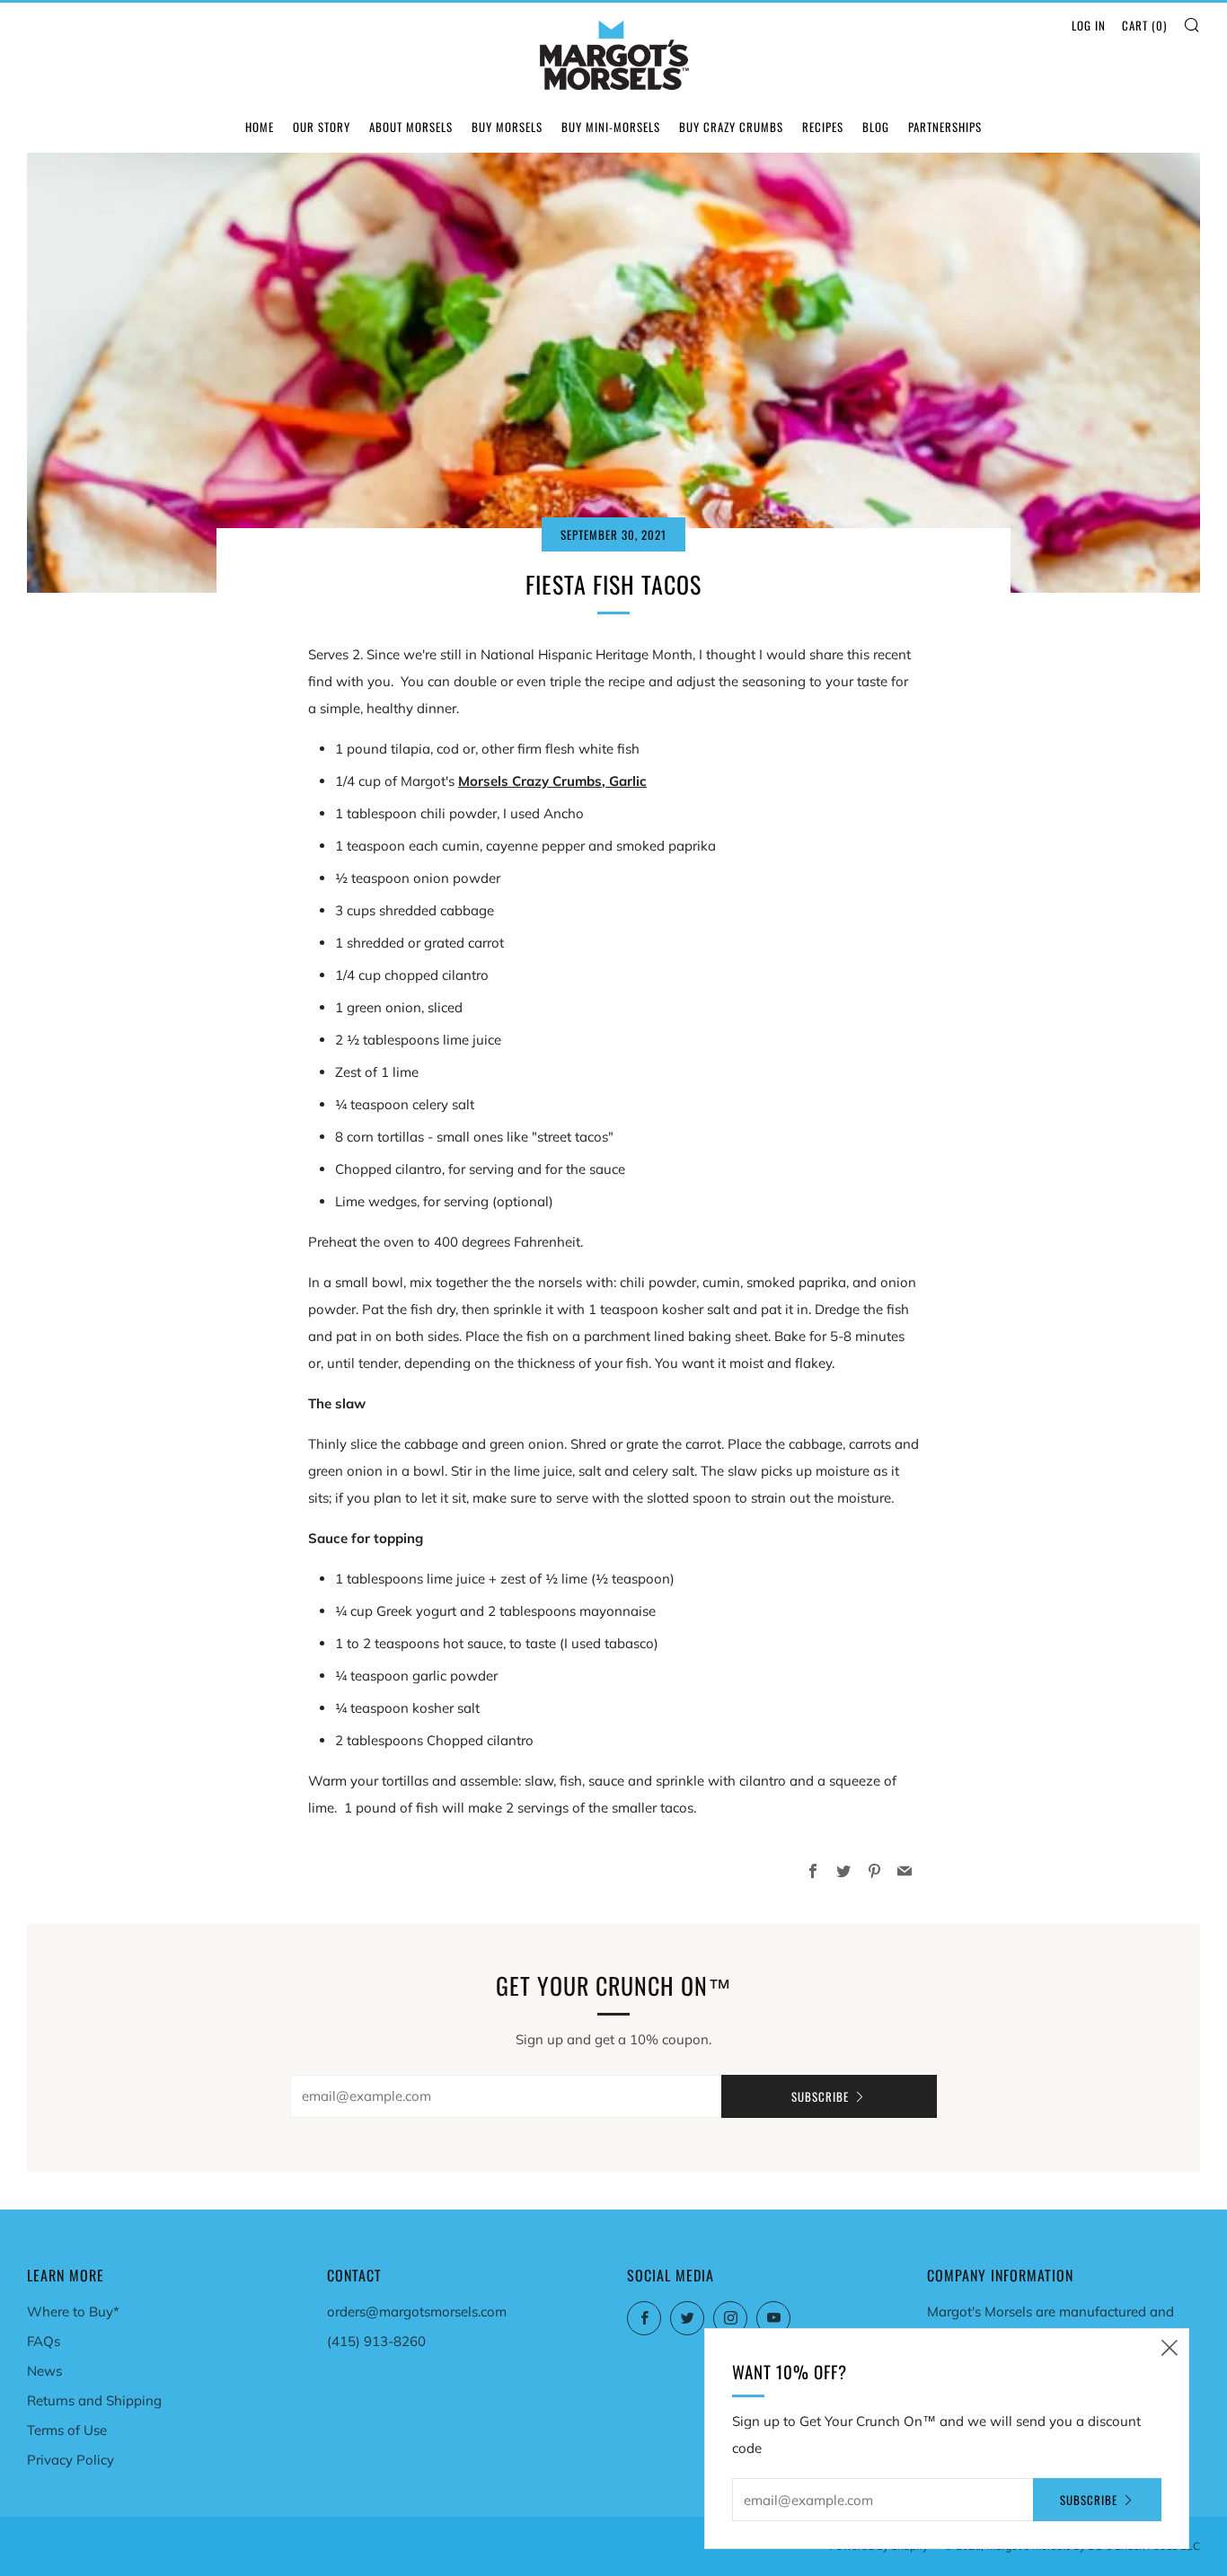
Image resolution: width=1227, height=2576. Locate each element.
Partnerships (945, 127)
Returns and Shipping (94, 2400)
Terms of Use (67, 2430)
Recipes (823, 127)
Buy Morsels (507, 127)
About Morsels (411, 127)
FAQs (44, 2341)
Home (260, 127)
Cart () (1144, 25)
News (44, 2371)
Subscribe (820, 2096)
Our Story (322, 127)
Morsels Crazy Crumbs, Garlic (552, 781)
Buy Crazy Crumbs (731, 127)
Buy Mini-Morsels (611, 127)
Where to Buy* (73, 2311)
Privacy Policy (71, 2460)
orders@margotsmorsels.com (417, 2311)
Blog (876, 127)
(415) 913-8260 (376, 2341)
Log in (1089, 25)
